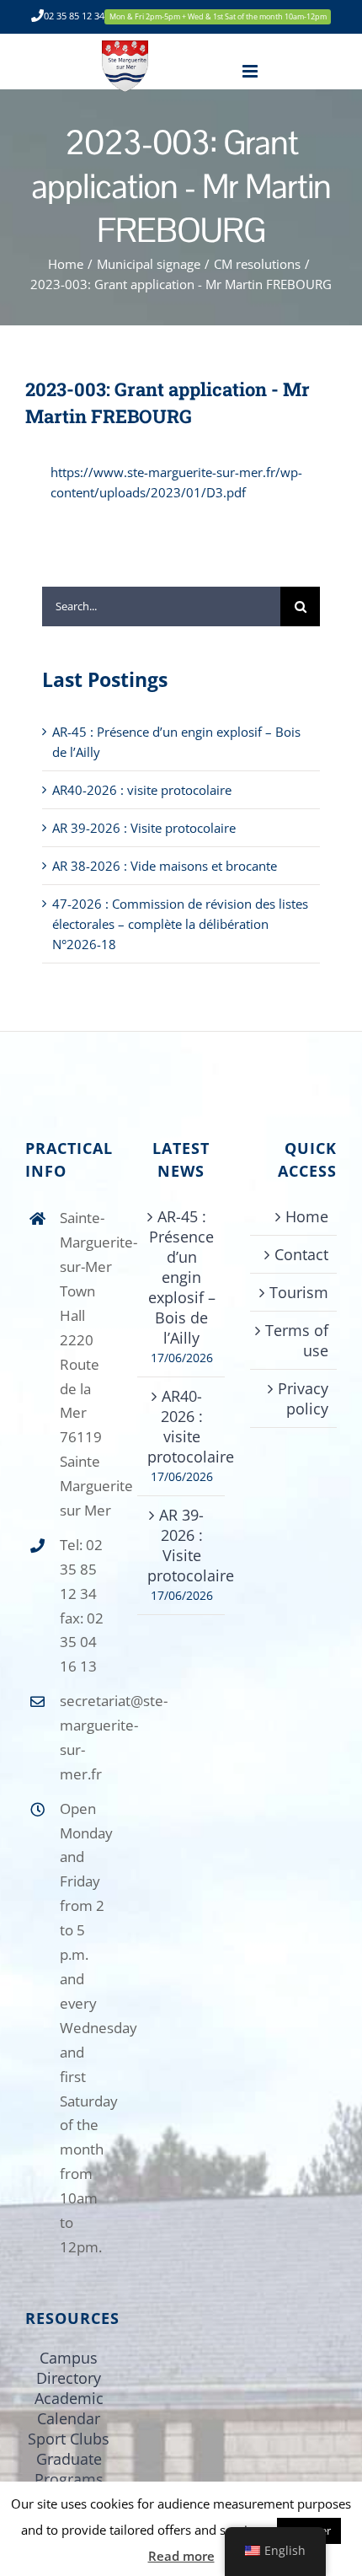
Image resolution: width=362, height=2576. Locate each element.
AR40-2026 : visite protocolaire (142, 790)
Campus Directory (69, 2368)
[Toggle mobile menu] (251, 71)
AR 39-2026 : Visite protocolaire (144, 828)
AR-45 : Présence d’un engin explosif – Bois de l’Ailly (182, 1277)
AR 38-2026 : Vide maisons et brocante (165, 866)
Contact (301, 1254)
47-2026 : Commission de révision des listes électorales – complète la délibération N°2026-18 (180, 924)
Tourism (299, 1292)
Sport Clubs (69, 2439)
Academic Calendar (69, 2408)
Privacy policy (303, 1398)
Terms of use (297, 1340)
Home (307, 1216)
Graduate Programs (69, 2469)
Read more (181, 2556)
